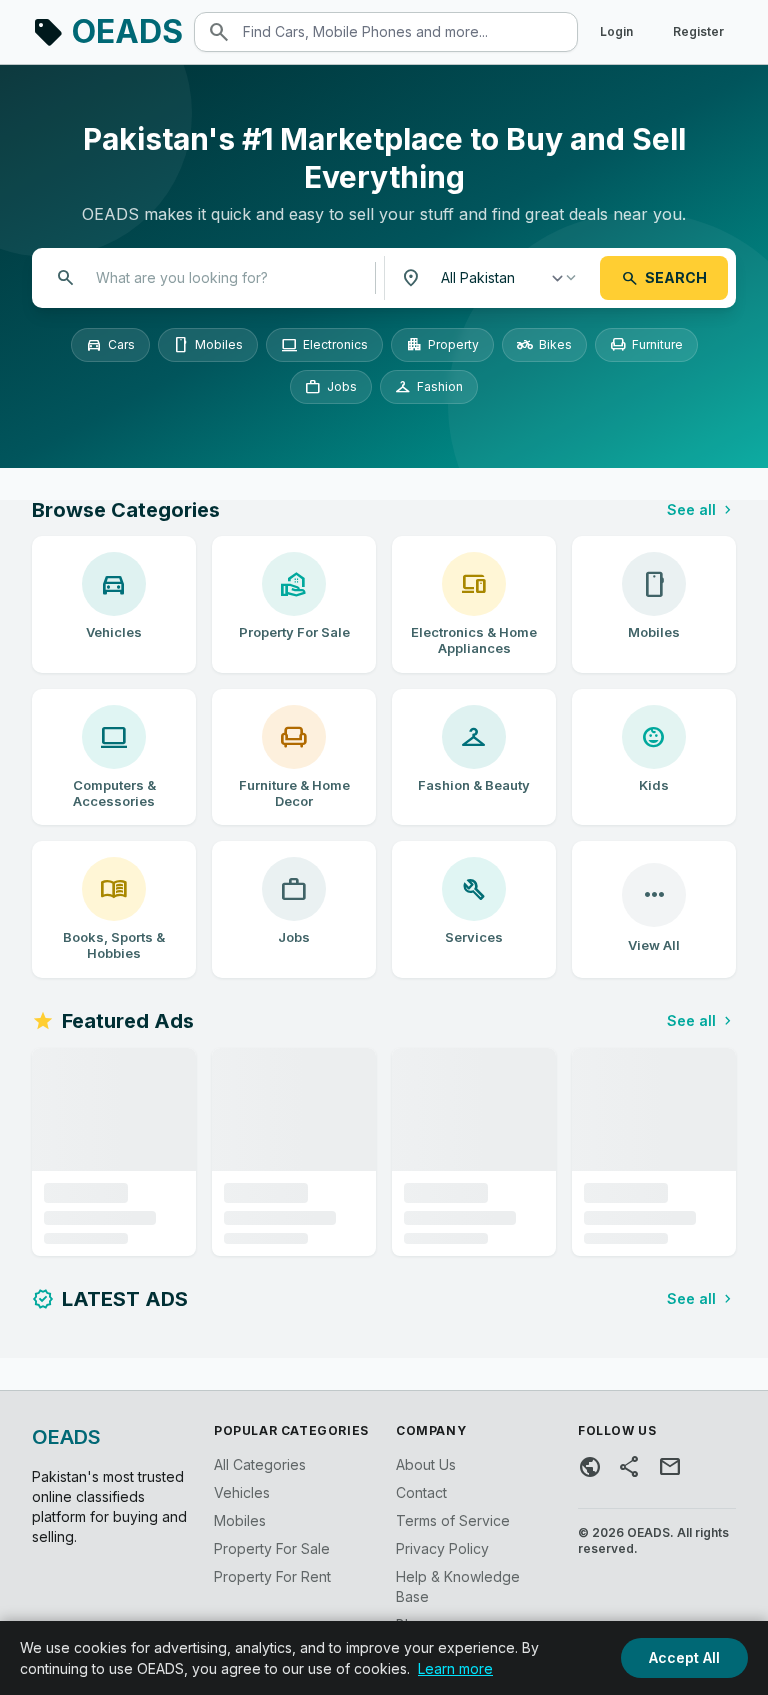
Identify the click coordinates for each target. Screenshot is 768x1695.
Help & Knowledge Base (458, 1586)
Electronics (324, 345)
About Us (426, 1464)
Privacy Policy (442, 1548)
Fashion (429, 387)
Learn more (455, 1668)
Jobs (331, 387)
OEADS (107, 31)
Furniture (646, 345)
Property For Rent (272, 1576)
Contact (421, 1492)
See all (701, 510)
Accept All (684, 1657)
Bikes (544, 345)
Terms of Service (453, 1520)
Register (698, 31)
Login (616, 31)
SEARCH (664, 278)
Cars (110, 345)
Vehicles (242, 1492)
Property (442, 345)
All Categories (260, 1464)
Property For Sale (272, 1548)
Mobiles (208, 345)
